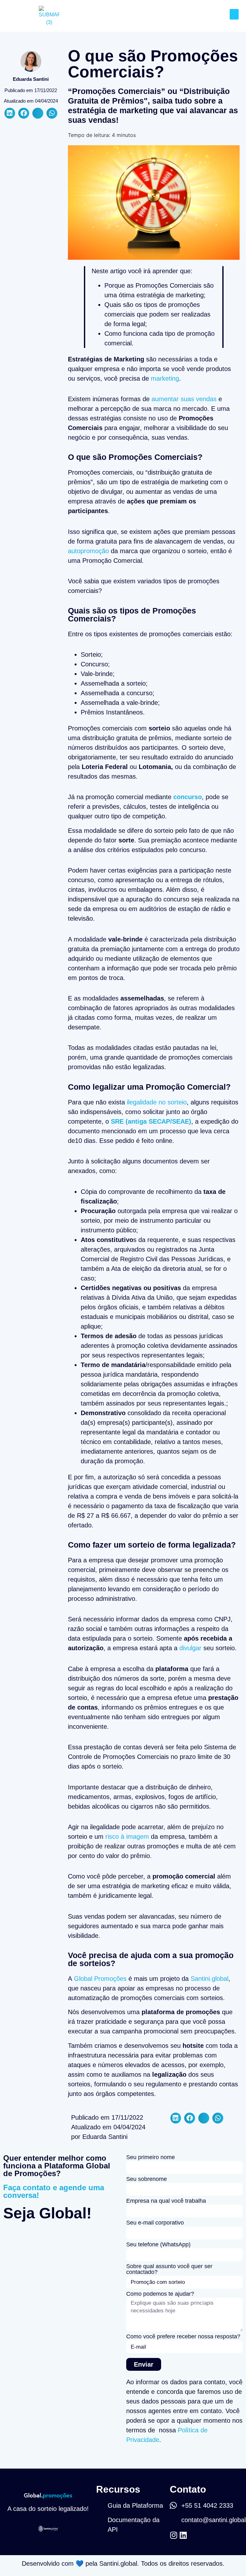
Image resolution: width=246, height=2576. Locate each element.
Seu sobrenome (147, 2179)
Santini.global (209, 1979)
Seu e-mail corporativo (155, 2223)
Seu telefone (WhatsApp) (158, 2245)
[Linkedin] (183, 2535)
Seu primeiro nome (151, 2157)
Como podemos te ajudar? (160, 2294)
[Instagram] (174, 2535)
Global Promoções (100, 1979)
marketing (165, 378)
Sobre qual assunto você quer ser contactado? (169, 2269)
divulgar (190, 1648)
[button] (234, 14)
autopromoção (88, 551)
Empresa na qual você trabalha (166, 2201)
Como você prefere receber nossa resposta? (183, 2337)
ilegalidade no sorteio (157, 1102)
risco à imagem (127, 1837)
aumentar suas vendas (184, 399)
